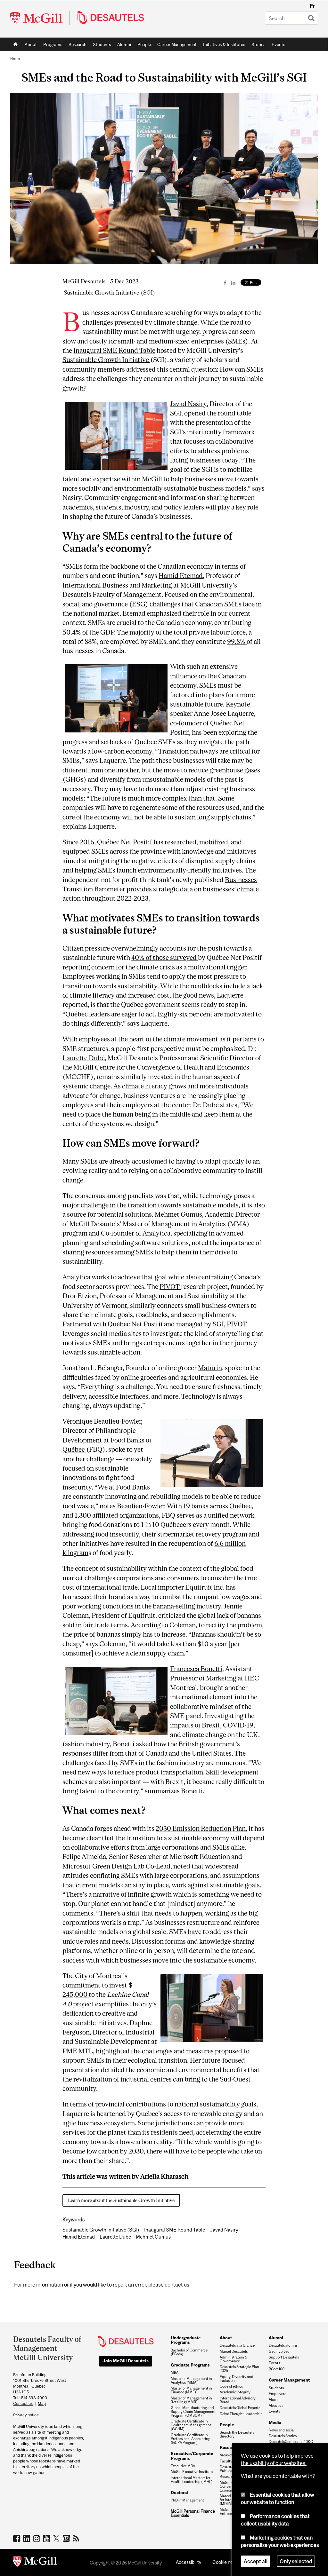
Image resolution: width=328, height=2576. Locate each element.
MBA (175, 2373)
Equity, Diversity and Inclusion (237, 2379)
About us (276, 2406)
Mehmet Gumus (153, 2237)
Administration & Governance (234, 2359)
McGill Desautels (84, 281)
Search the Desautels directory (237, 2434)
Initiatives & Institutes (222, 46)
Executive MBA (183, 2466)
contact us (177, 2285)
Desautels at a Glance (237, 2345)
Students (102, 44)
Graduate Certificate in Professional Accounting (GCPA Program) (190, 2439)
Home (16, 44)
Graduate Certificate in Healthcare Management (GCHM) (191, 2425)
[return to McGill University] (35, 2563)
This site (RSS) (77, 2538)
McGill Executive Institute (192, 2472)
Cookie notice (226, 2562)
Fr (312, 6)
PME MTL (78, 2051)
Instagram (37, 2538)
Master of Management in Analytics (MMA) (191, 2381)
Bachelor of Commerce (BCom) (189, 2352)
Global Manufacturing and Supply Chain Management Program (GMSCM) (193, 2412)
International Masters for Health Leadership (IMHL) (192, 2480)
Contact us (23, 2403)
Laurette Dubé (115, 2237)
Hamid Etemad (79, 2237)
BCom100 (277, 2369)
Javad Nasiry (224, 2230)
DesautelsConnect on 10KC (291, 2442)
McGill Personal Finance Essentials (193, 2513)
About (31, 44)
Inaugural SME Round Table (175, 2230)
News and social (282, 2430)
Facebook (17, 2538)
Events (278, 44)
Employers (277, 2394)
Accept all (256, 2561)
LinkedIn (27, 2538)
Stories (258, 44)
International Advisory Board (238, 2400)
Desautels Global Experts (240, 2408)
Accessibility (189, 2562)
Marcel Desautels (234, 2351)
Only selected (296, 2561)
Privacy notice (26, 2415)
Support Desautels (284, 2357)
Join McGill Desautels (126, 2361)
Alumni (124, 44)
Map (42, 2403)
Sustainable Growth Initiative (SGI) (110, 293)
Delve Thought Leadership (241, 2414)
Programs (51, 46)
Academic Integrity (235, 2392)
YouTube (47, 2538)
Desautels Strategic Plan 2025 (239, 2369)
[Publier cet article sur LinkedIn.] (233, 283)
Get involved (279, 2351)
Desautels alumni (283, 2345)
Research (78, 44)
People (144, 44)
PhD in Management (187, 2500)
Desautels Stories (283, 2436)
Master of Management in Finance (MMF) (191, 2390)
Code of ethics (231, 2386)
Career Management (177, 44)
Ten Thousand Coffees (67, 2539)
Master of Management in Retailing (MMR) (191, 2400)
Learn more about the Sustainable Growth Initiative (121, 2200)
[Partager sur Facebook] (225, 283)
